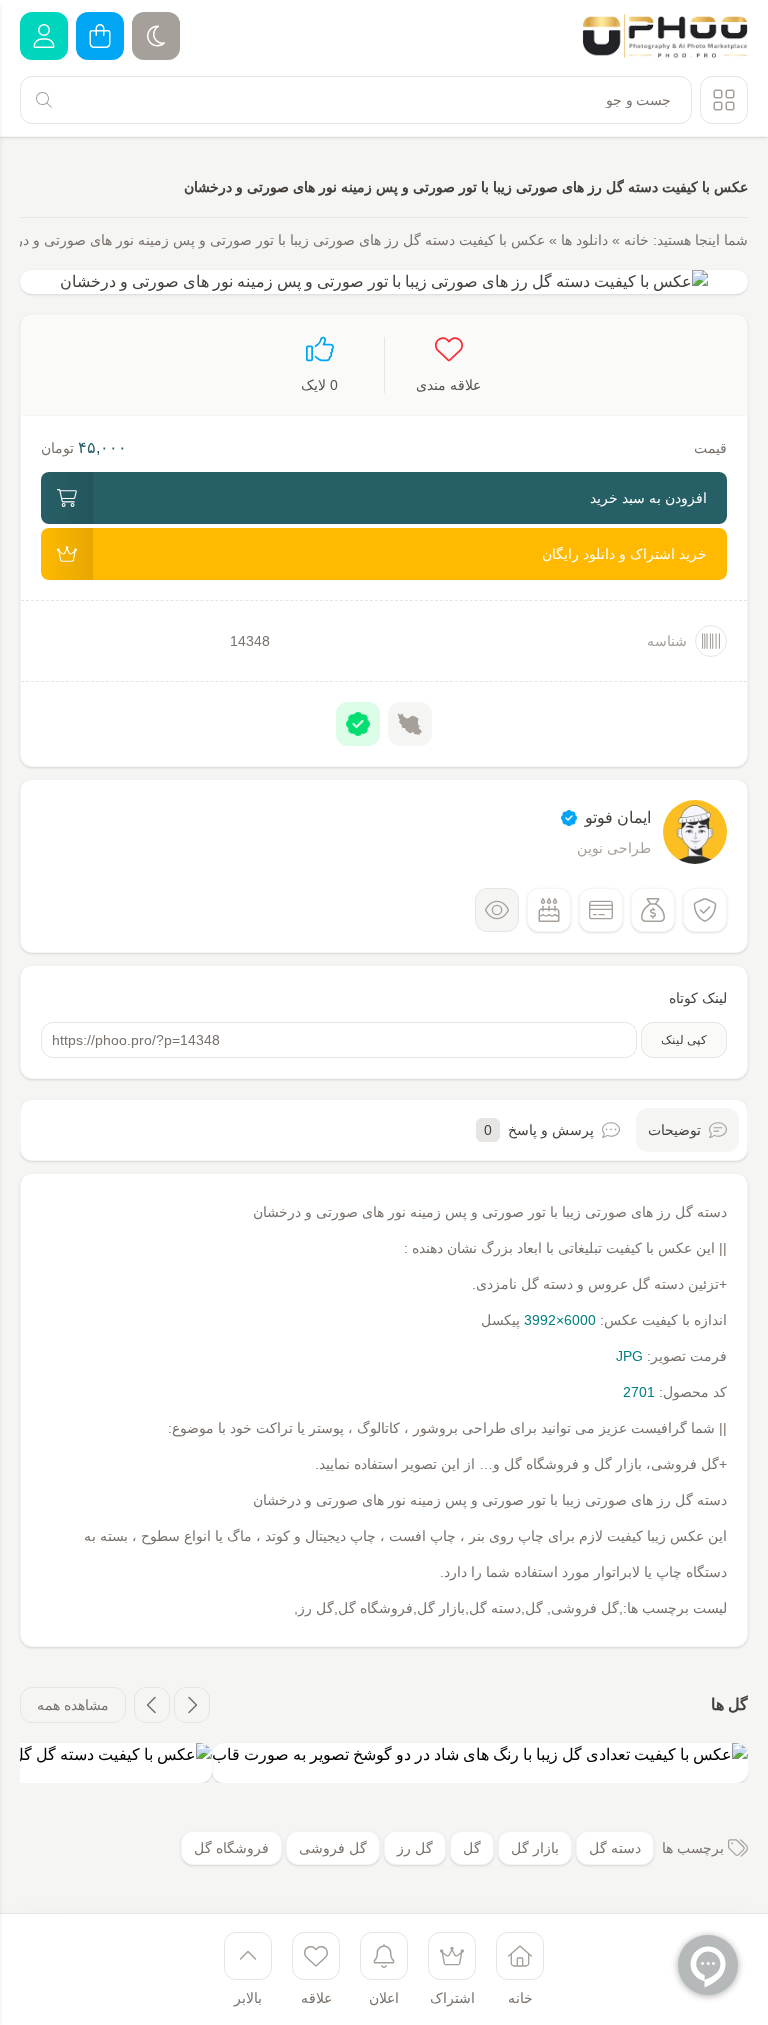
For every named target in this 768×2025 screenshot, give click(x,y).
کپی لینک (684, 1040)
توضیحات (674, 1130)
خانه (636, 240)
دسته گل (615, 1848)
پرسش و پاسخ (539, 1130)
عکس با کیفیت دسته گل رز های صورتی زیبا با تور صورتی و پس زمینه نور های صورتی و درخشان (466, 187)
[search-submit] (44, 100)
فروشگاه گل (231, 1848)
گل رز (415, 1848)
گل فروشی (333, 1848)
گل (472, 1848)
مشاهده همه (73, 1705)
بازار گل (535, 1848)
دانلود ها (584, 240)
